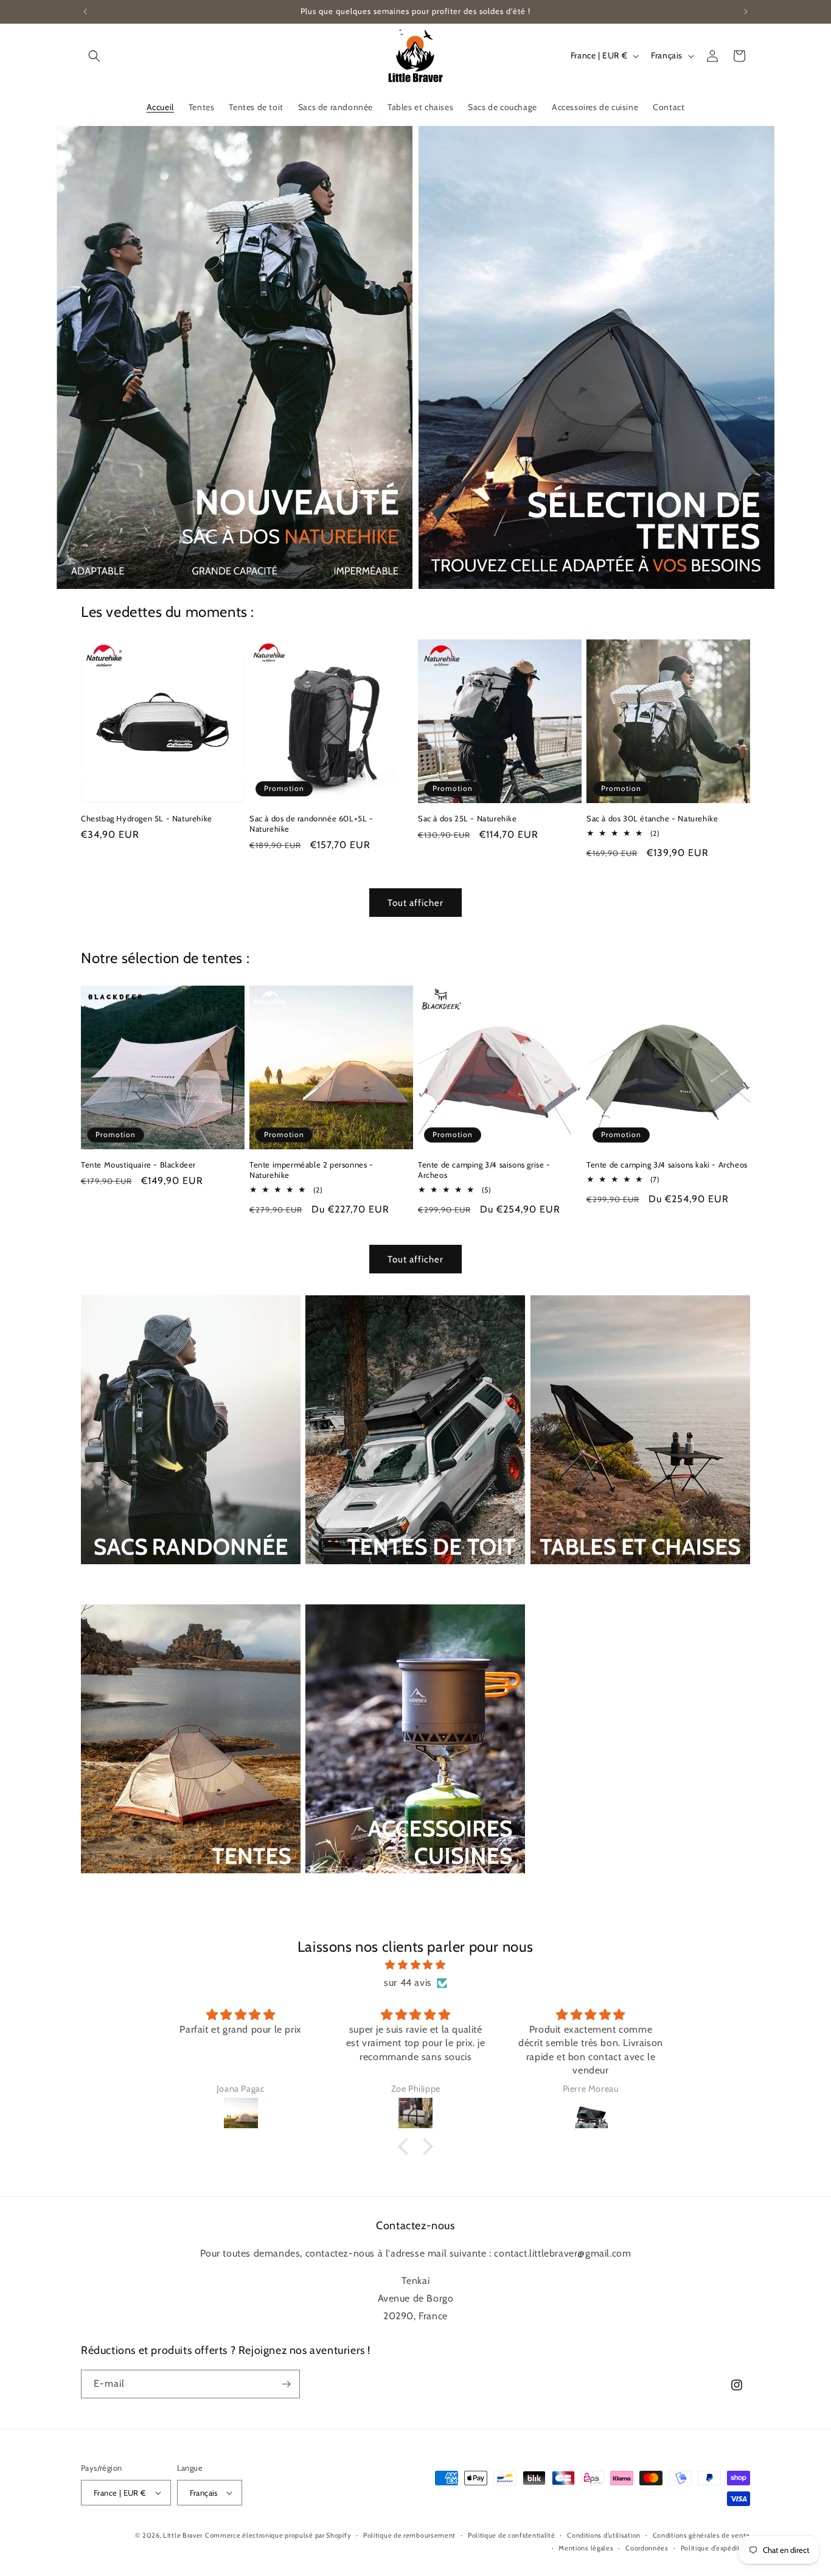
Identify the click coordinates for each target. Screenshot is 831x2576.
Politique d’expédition (715, 2548)
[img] (415, 1965)
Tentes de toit (339, 1581)
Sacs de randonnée (128, 1581)
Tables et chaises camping (594, 1581)
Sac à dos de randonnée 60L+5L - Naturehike (311, 823)
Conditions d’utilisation (604, 2535)
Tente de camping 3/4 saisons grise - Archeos (484, 1170)
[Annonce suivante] (746, 12)
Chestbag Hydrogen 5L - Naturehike (147, 818)
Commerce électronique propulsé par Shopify (278, 2535)
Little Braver (183, 2535)
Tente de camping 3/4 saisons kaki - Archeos (667, 1164)
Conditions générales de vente (701, 2535)
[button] (94, 56)
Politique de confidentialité (512, 2535)
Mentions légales (586, 2548)
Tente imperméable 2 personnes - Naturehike (311, 1170)
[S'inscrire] (286, 2384)
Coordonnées (647, 2548)
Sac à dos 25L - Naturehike (468, 818)
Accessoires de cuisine (359, 1890)
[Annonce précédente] (85, 12)
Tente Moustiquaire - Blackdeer (138, 1164)
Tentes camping (120, 1890)
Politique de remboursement (409, 2535)
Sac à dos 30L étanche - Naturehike (652, 818)
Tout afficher (415, 903)
